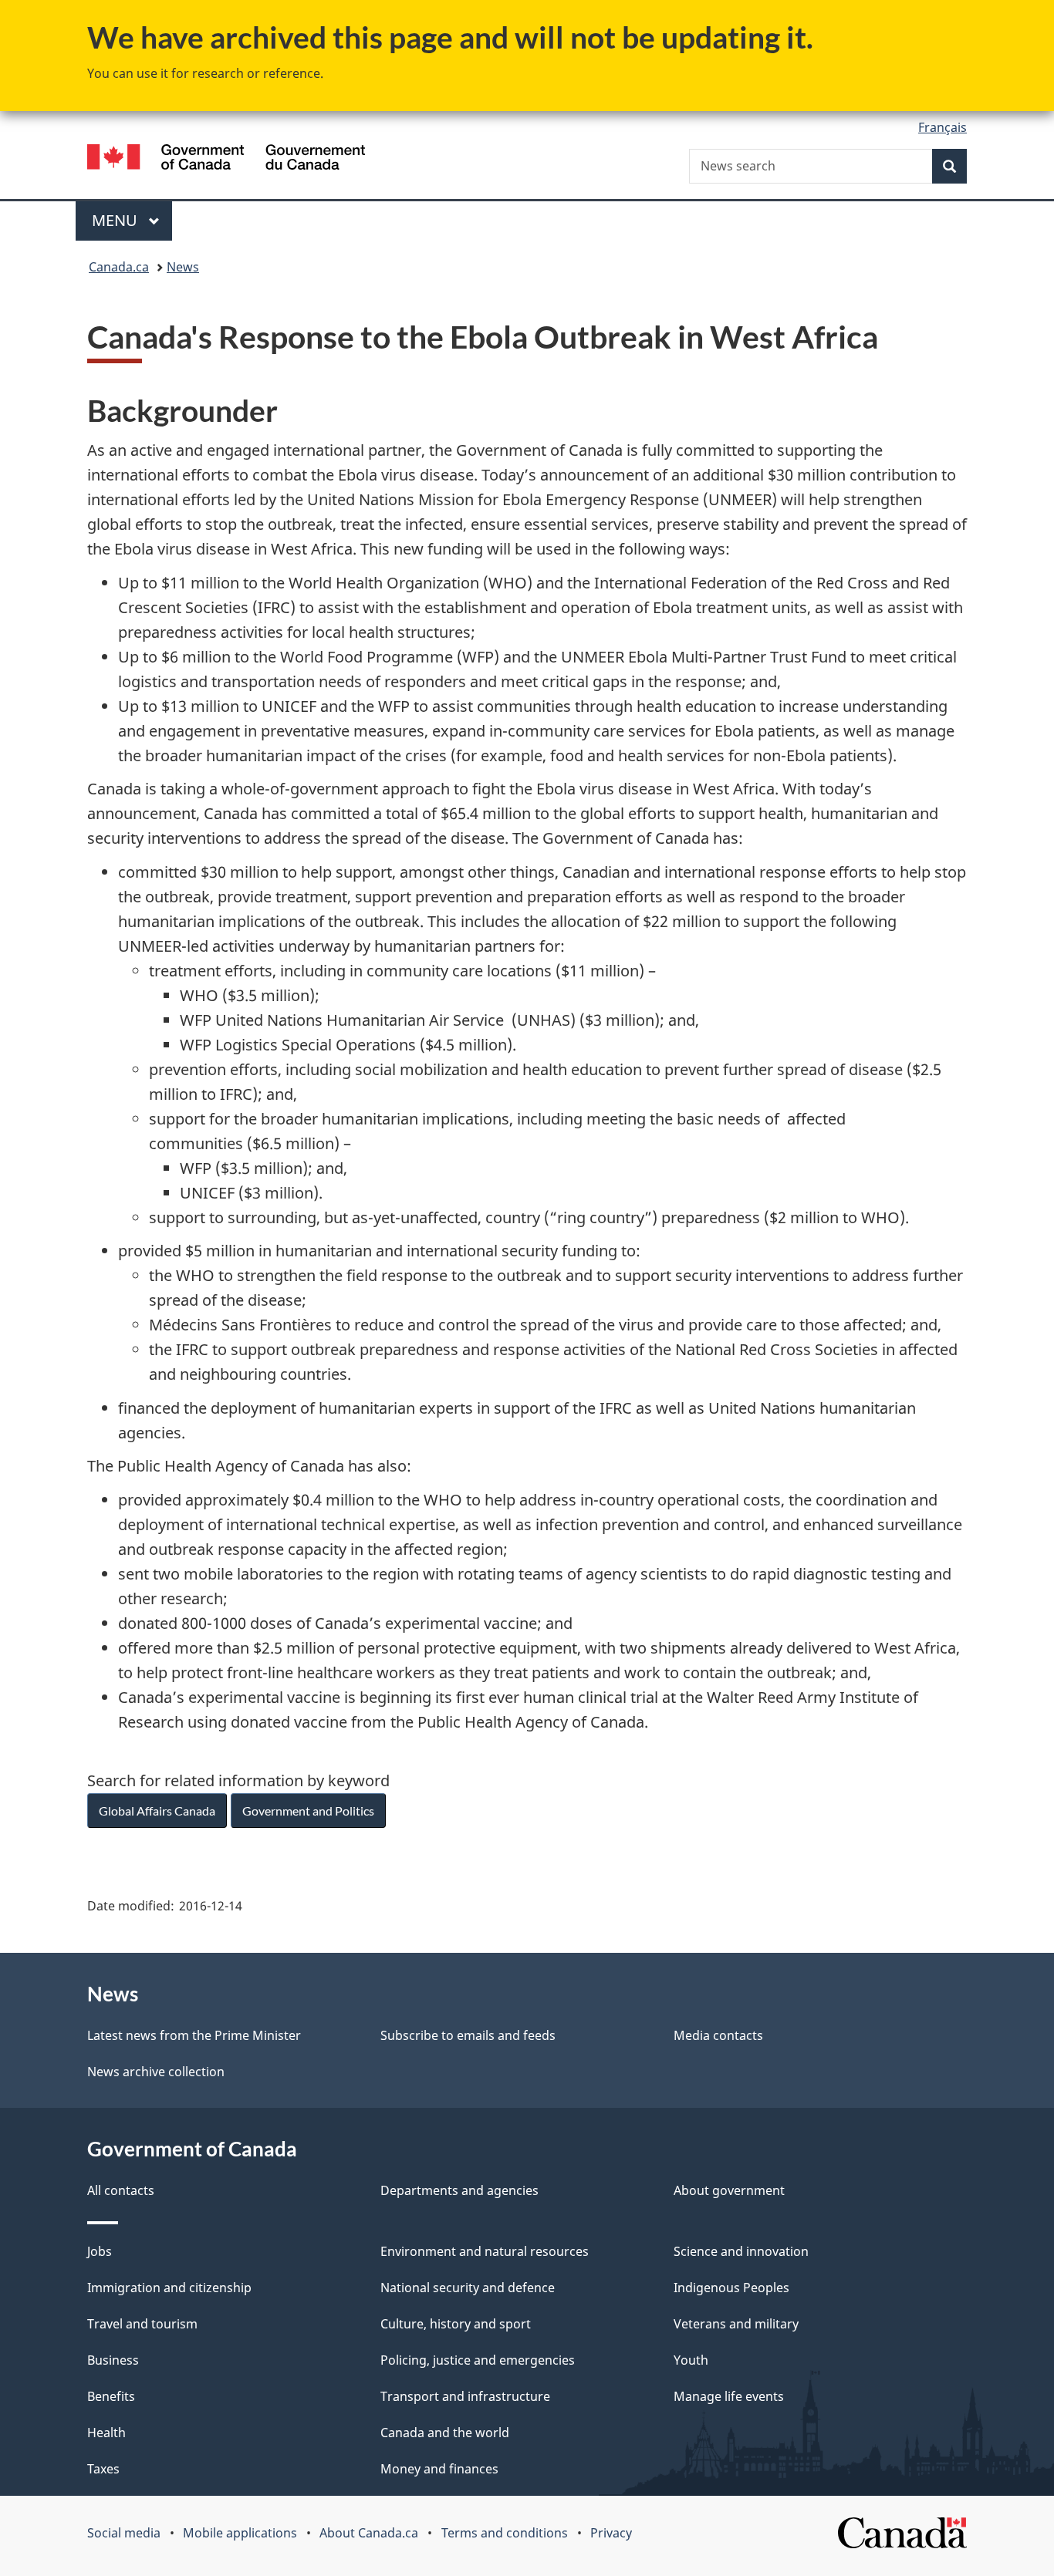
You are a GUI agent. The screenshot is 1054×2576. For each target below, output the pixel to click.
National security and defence (468, 2288)
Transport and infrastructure (465, 2396)
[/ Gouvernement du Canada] (226, 159)
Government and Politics (308, 1811)
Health (106, 2433)
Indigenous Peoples (731, 2288)
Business (113, 2360)
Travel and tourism (142, 2324)
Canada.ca (119, 267)
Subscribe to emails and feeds (468, 2035)
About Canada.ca (369, 2533)
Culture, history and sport (456, 2324)
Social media (124, 2533)
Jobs (100, 2251)
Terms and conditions (505, 2533)
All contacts (121, 2190)
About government (729, 2190)
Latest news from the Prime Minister (194, 2035)
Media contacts (718, 2035)
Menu (117, 220)
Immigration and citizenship (169, 2288)
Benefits (111, 2396)
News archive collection (156, 2072)
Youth (691, 2360)
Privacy (611, 2533)
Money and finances (439, 2469)
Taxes (103, 2469)
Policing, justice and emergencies (478, 2360)
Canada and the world (445, 2433)
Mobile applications (240, 2533)
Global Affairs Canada (157, 1811)
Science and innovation (741, 2251)
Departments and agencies (459, 2190)
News (183, 267)
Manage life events (729, 2396)
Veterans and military (736, 2324)
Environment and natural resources (485, 2251)
